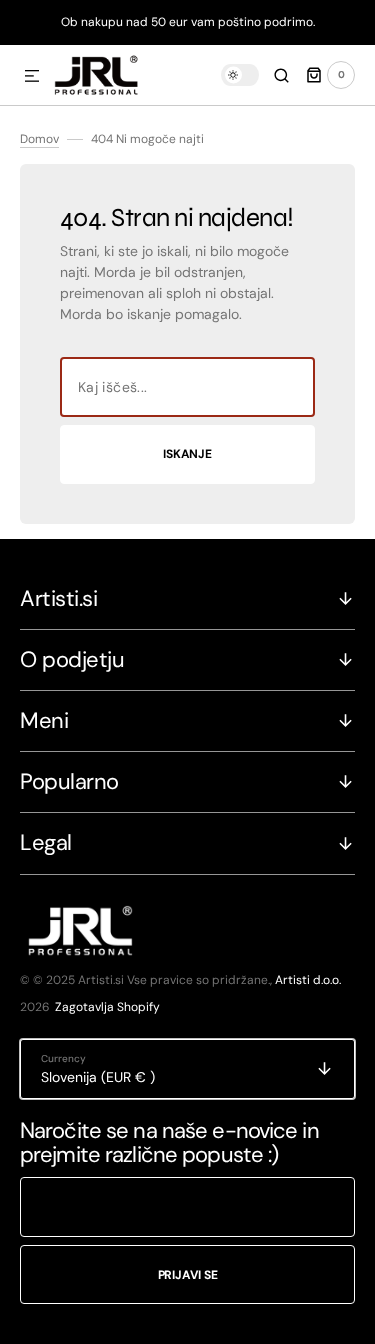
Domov (39, 139)
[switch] (240, 75)
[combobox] (187, 387)
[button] (32, 77)
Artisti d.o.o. (308, 980)
